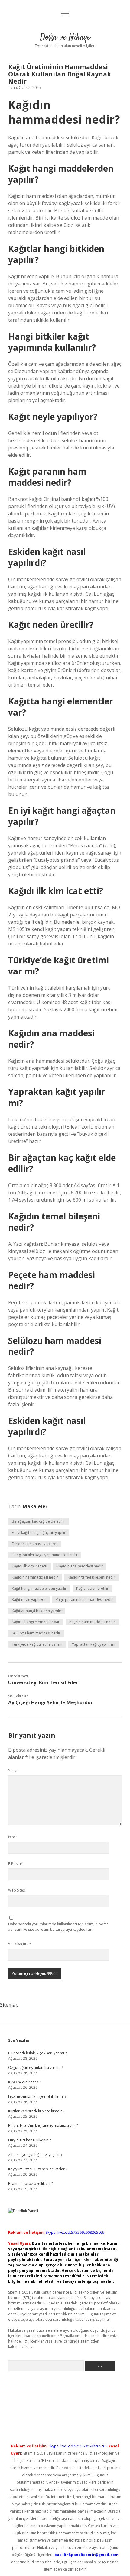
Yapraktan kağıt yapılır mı (94, 1644)
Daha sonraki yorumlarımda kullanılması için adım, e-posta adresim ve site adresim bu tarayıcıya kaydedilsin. (58, 1927)
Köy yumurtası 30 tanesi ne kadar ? (38, 2169)
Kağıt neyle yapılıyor (29, 1600)
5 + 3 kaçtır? (20, 1944)
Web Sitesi (17, 1890)
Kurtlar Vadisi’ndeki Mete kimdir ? (36, 2111)
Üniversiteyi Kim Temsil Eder (43, 1682)
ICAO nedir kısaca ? (24, 2082)
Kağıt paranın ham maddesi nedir (84, 1600)
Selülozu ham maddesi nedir (36, 1633)
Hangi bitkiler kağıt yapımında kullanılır (45, 1555)
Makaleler (35, 1506)
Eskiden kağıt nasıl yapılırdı (35, 1544)
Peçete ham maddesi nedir (92, 1622)
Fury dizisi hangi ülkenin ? (29, 2140)
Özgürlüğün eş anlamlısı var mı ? (36, 2067)
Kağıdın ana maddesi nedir (80, 1566)
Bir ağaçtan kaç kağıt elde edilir (38, 1521)
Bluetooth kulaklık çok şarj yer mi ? (37, 2053)
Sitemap (9, 2005)
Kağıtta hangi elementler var (36, 1622)
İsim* (13, 1837)
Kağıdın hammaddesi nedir (35, 1577)
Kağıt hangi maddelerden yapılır (39, 1588)
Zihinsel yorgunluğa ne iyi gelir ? (35, 2154)
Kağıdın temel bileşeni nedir (91, 1577)
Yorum (14, 1771)
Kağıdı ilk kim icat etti (29, 1566)
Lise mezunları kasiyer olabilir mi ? (37, 2096)
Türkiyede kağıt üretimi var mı (37, 1644)
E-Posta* (16, 1864)
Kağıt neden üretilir (92, 1588)
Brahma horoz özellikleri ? (30, 2183)
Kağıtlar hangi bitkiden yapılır (37, 1611)
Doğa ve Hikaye (65, 37)
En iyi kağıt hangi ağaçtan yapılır (39, 1533)
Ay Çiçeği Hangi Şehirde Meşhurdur (50, 1702)
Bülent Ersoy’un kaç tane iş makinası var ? (43, 2125)
